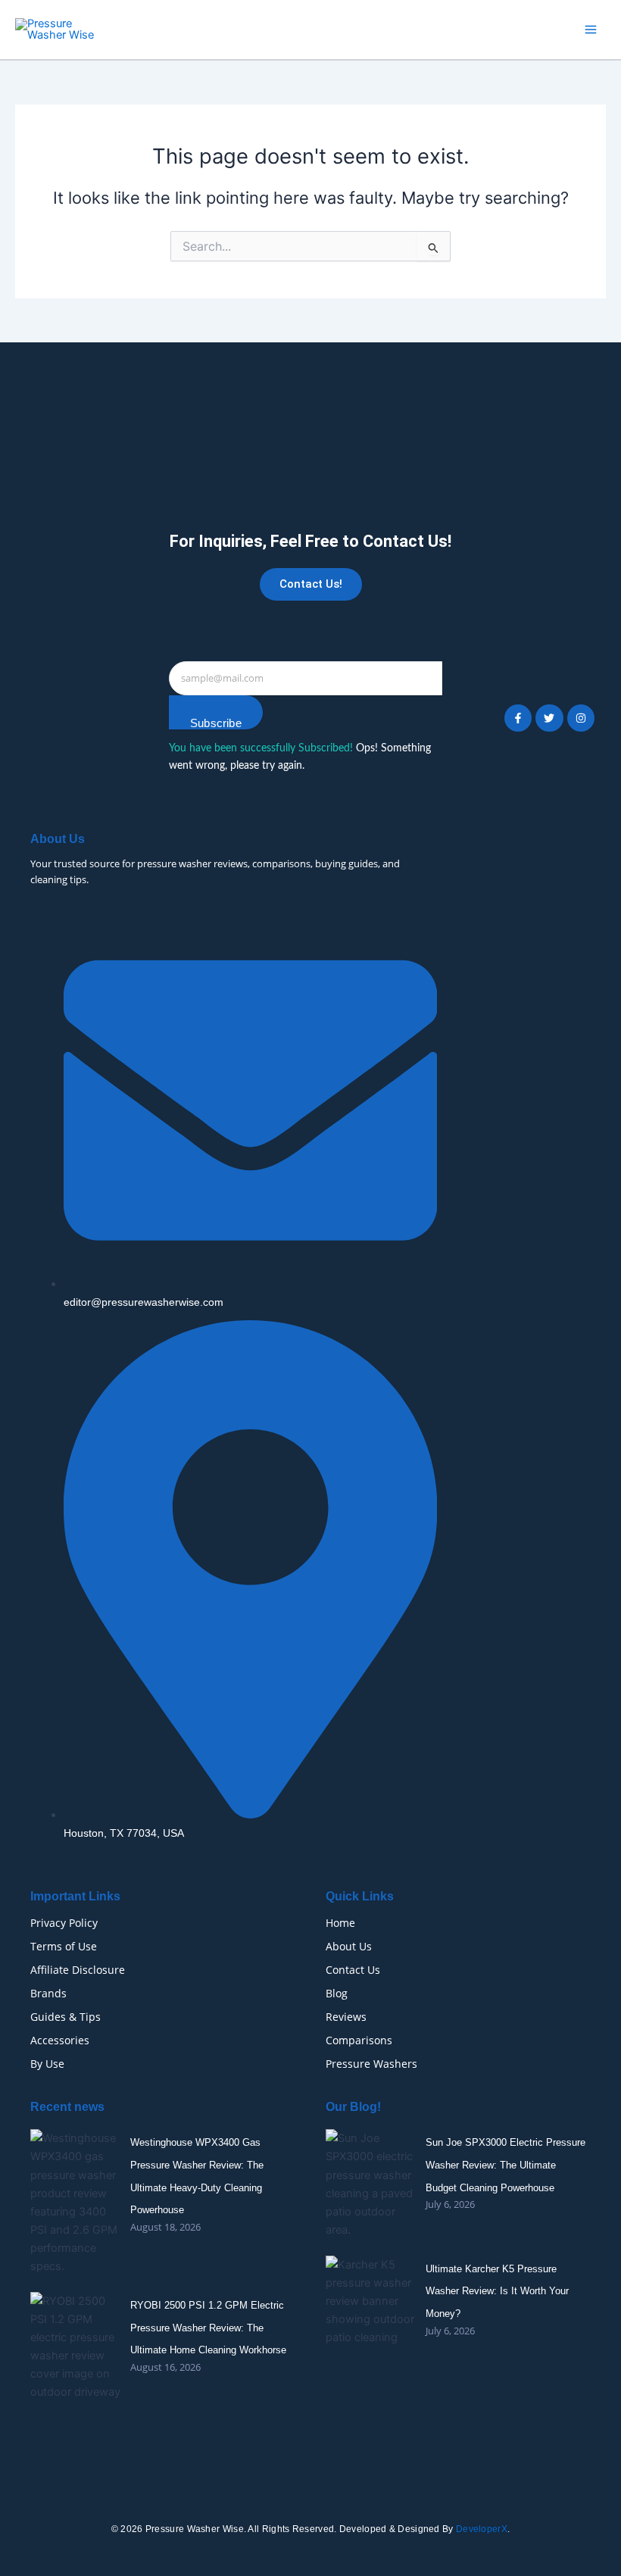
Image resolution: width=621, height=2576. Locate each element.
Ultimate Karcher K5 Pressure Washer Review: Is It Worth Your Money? (497, 2291)
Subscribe (216, 723)
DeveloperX (482, 2529)
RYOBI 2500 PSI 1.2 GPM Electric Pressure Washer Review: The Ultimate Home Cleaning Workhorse (208, 2328)
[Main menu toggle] (591, 30)
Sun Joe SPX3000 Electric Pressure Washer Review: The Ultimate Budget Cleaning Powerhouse (506, 2165)
